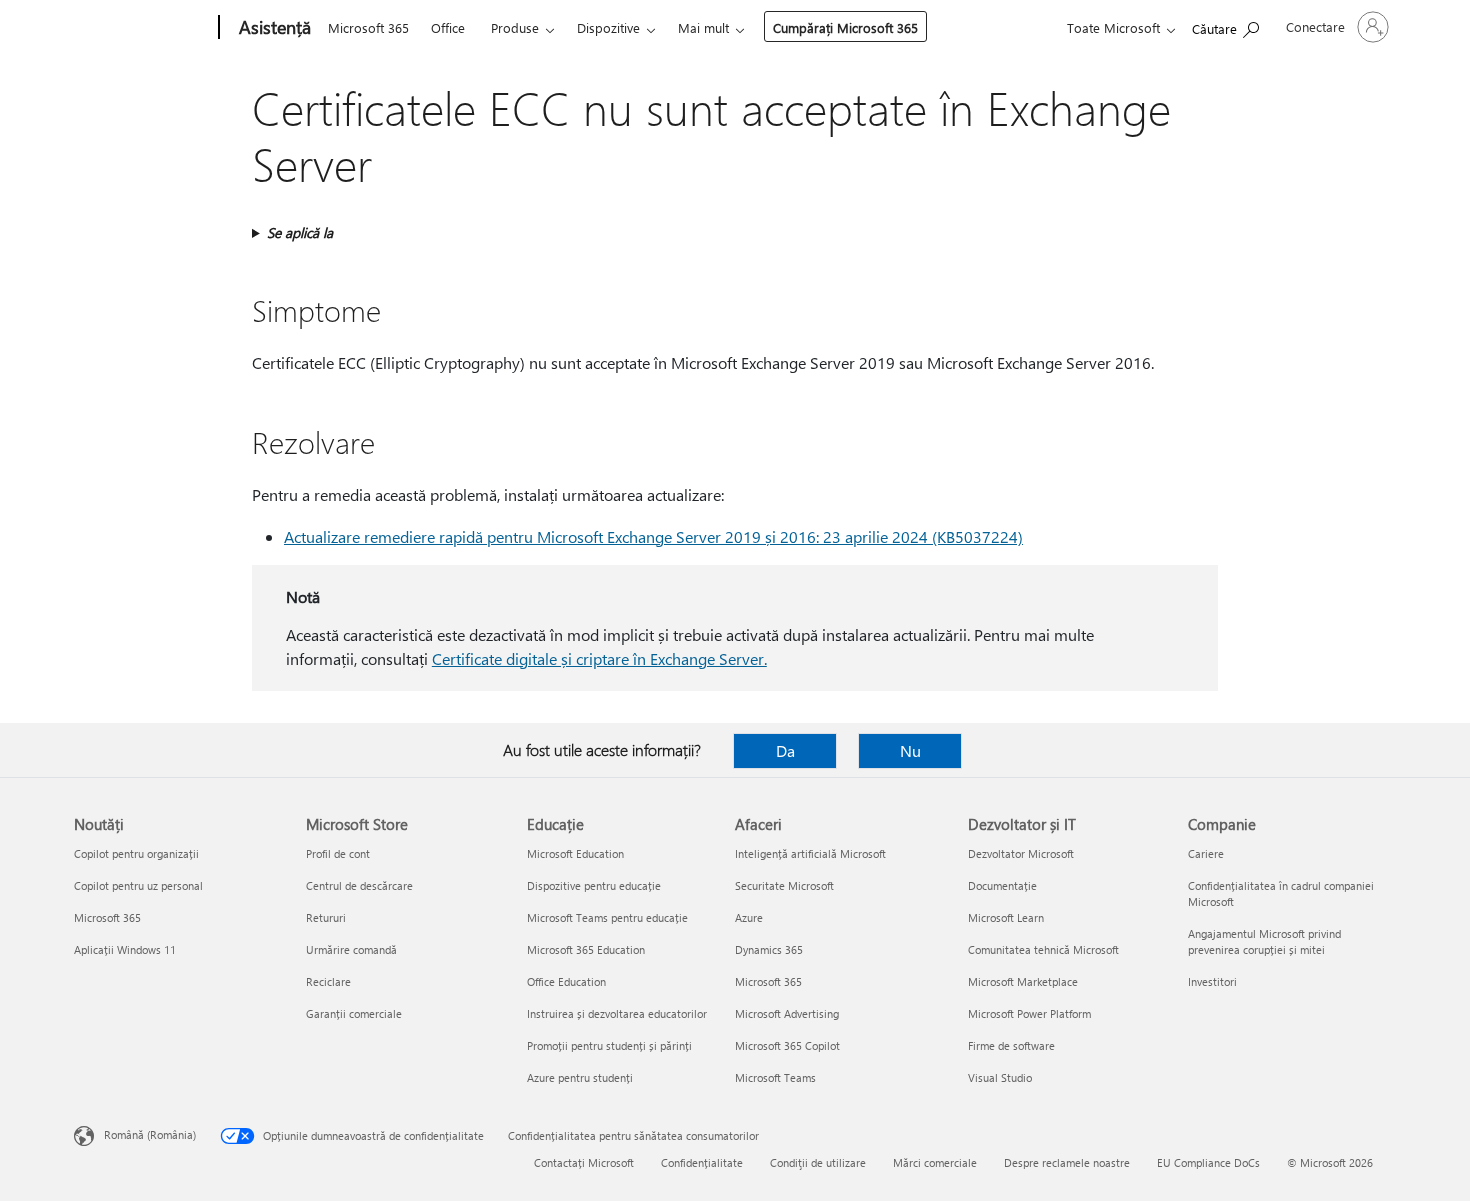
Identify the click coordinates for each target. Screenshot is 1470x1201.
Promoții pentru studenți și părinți (609, 1045)
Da (785, 750)
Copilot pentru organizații (136, 853)
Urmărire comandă (351, 949)
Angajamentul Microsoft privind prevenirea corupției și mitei (1264, 941)
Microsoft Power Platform (1029, 1013)
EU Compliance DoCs (1208, 1162)
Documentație (1002, 885)
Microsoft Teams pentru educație (607, 917)
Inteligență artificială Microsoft (810, 853)
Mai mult (703, 27)
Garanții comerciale (354, 1013)
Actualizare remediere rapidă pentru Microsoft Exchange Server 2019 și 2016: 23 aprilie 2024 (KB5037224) (653, 536)
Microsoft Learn (1006, 917)
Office (448, 27)
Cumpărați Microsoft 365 (845, 27)
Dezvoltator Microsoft (1021, 853)
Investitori (1212, 981)
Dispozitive (608, 27)
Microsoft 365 (368, 27)
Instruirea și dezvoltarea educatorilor (617, 1013)
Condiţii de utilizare (818, 1162)
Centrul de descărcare (359, 885)
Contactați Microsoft (584, 1162)
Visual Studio (1000, 1077)
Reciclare (328, 981)
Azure (749, 917)
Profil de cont (338, 853)
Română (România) (150, 1134)
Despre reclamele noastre (1067, 1162)
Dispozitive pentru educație (594, 885)
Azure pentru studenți (580, 1077)
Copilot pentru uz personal (138, 885)
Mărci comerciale (935, 1162)
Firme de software (1011, 1045)
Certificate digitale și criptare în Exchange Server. (599, 658)
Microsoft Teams (775, 1077)
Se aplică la (300, 232)
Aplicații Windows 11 (125, 949)
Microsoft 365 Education (586, 949)
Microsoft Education (575, 853)
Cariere (1206, 853)
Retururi (326, 917)
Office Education (566, 981)
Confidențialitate (702, 1162)
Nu (910, 750)
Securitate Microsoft (784, 885)
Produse (515, 27)
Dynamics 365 (769, 949)
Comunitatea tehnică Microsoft (1043, 949)
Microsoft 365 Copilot (787, 1045)
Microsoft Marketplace (1023, 981)
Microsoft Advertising (787, 1013)
